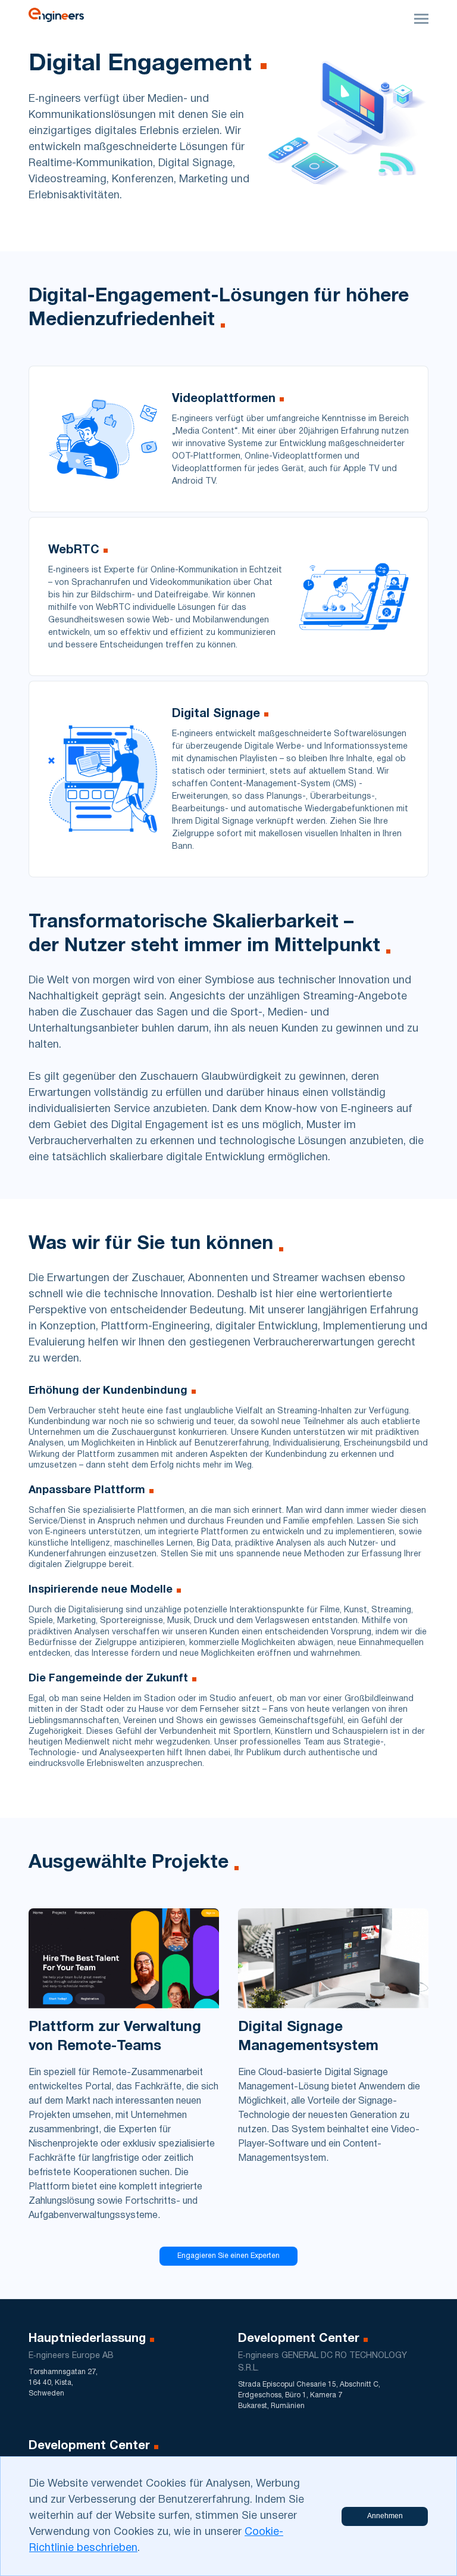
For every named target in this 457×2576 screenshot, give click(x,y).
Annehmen (385, 2516)
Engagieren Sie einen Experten (228, 2256)
